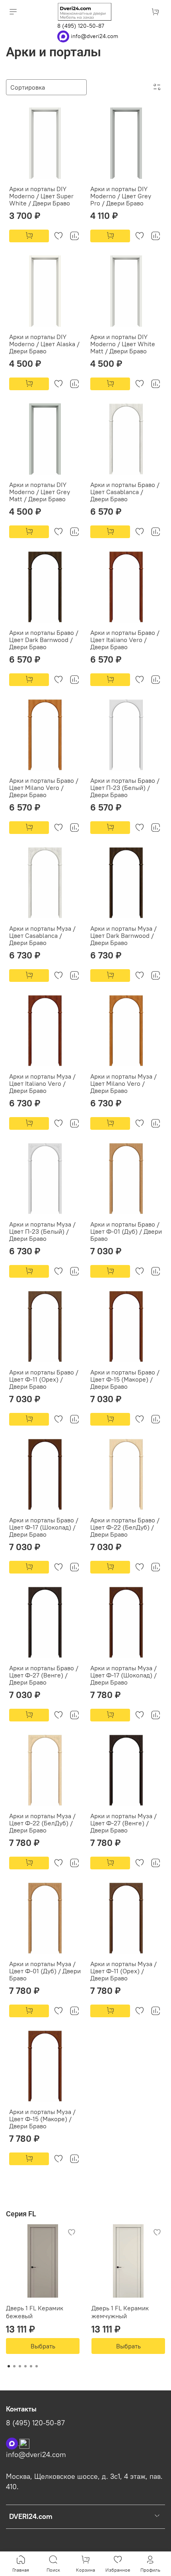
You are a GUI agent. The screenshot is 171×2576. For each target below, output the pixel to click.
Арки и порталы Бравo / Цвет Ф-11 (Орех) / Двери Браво (44, 1379)
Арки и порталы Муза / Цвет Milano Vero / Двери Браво (123, 1083)
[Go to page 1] (9, 2366)
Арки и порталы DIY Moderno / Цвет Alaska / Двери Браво (44, 344)
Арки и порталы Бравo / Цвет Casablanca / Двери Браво (125, 492)
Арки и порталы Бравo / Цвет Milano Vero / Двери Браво (44, 788)
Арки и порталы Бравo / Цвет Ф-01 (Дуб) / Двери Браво (126, 1231)
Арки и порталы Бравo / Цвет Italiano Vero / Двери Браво (125, 640)
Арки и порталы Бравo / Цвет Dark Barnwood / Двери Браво (44, 640)
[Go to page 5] (31, 2366)
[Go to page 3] (20, 2366)
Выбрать (43, 2346)
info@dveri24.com (94, 36)
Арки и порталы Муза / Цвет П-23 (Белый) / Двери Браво (42, 1231)
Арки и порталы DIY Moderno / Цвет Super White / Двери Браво (41, 196)
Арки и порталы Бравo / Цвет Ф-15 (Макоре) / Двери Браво (125, 1379)
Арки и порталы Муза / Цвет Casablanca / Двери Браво (42, 935)
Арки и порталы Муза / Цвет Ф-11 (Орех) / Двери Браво (123, 1971)
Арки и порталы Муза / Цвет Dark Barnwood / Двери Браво (123, 935)
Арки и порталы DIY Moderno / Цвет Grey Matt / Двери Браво (40, 492)
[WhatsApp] (64, 36)
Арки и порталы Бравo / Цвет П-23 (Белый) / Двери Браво (125, 788)
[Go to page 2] (14, 2366)
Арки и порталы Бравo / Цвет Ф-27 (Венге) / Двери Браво (44, 1675)
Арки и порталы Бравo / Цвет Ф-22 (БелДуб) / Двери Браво (125, 1527)
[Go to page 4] (25, 2366)
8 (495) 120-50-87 (81, 26)
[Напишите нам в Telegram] (24, 2443)
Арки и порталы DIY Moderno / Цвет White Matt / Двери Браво (123, 344)
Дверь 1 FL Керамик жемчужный (120, 2312)
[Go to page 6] (37, 2366)
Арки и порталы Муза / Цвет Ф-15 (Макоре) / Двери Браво (42, 2119)
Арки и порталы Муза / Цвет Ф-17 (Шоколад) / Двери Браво (123, 1675)
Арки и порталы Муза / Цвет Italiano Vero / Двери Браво (42, 1083)
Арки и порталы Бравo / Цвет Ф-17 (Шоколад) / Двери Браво (44, 1527)
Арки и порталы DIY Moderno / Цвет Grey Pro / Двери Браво (121, 196)
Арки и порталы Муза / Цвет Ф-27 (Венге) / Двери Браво (123, 1823)
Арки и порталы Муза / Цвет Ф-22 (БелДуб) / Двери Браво (42, 1823)
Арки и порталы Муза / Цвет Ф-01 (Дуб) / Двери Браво (45, 1971)
